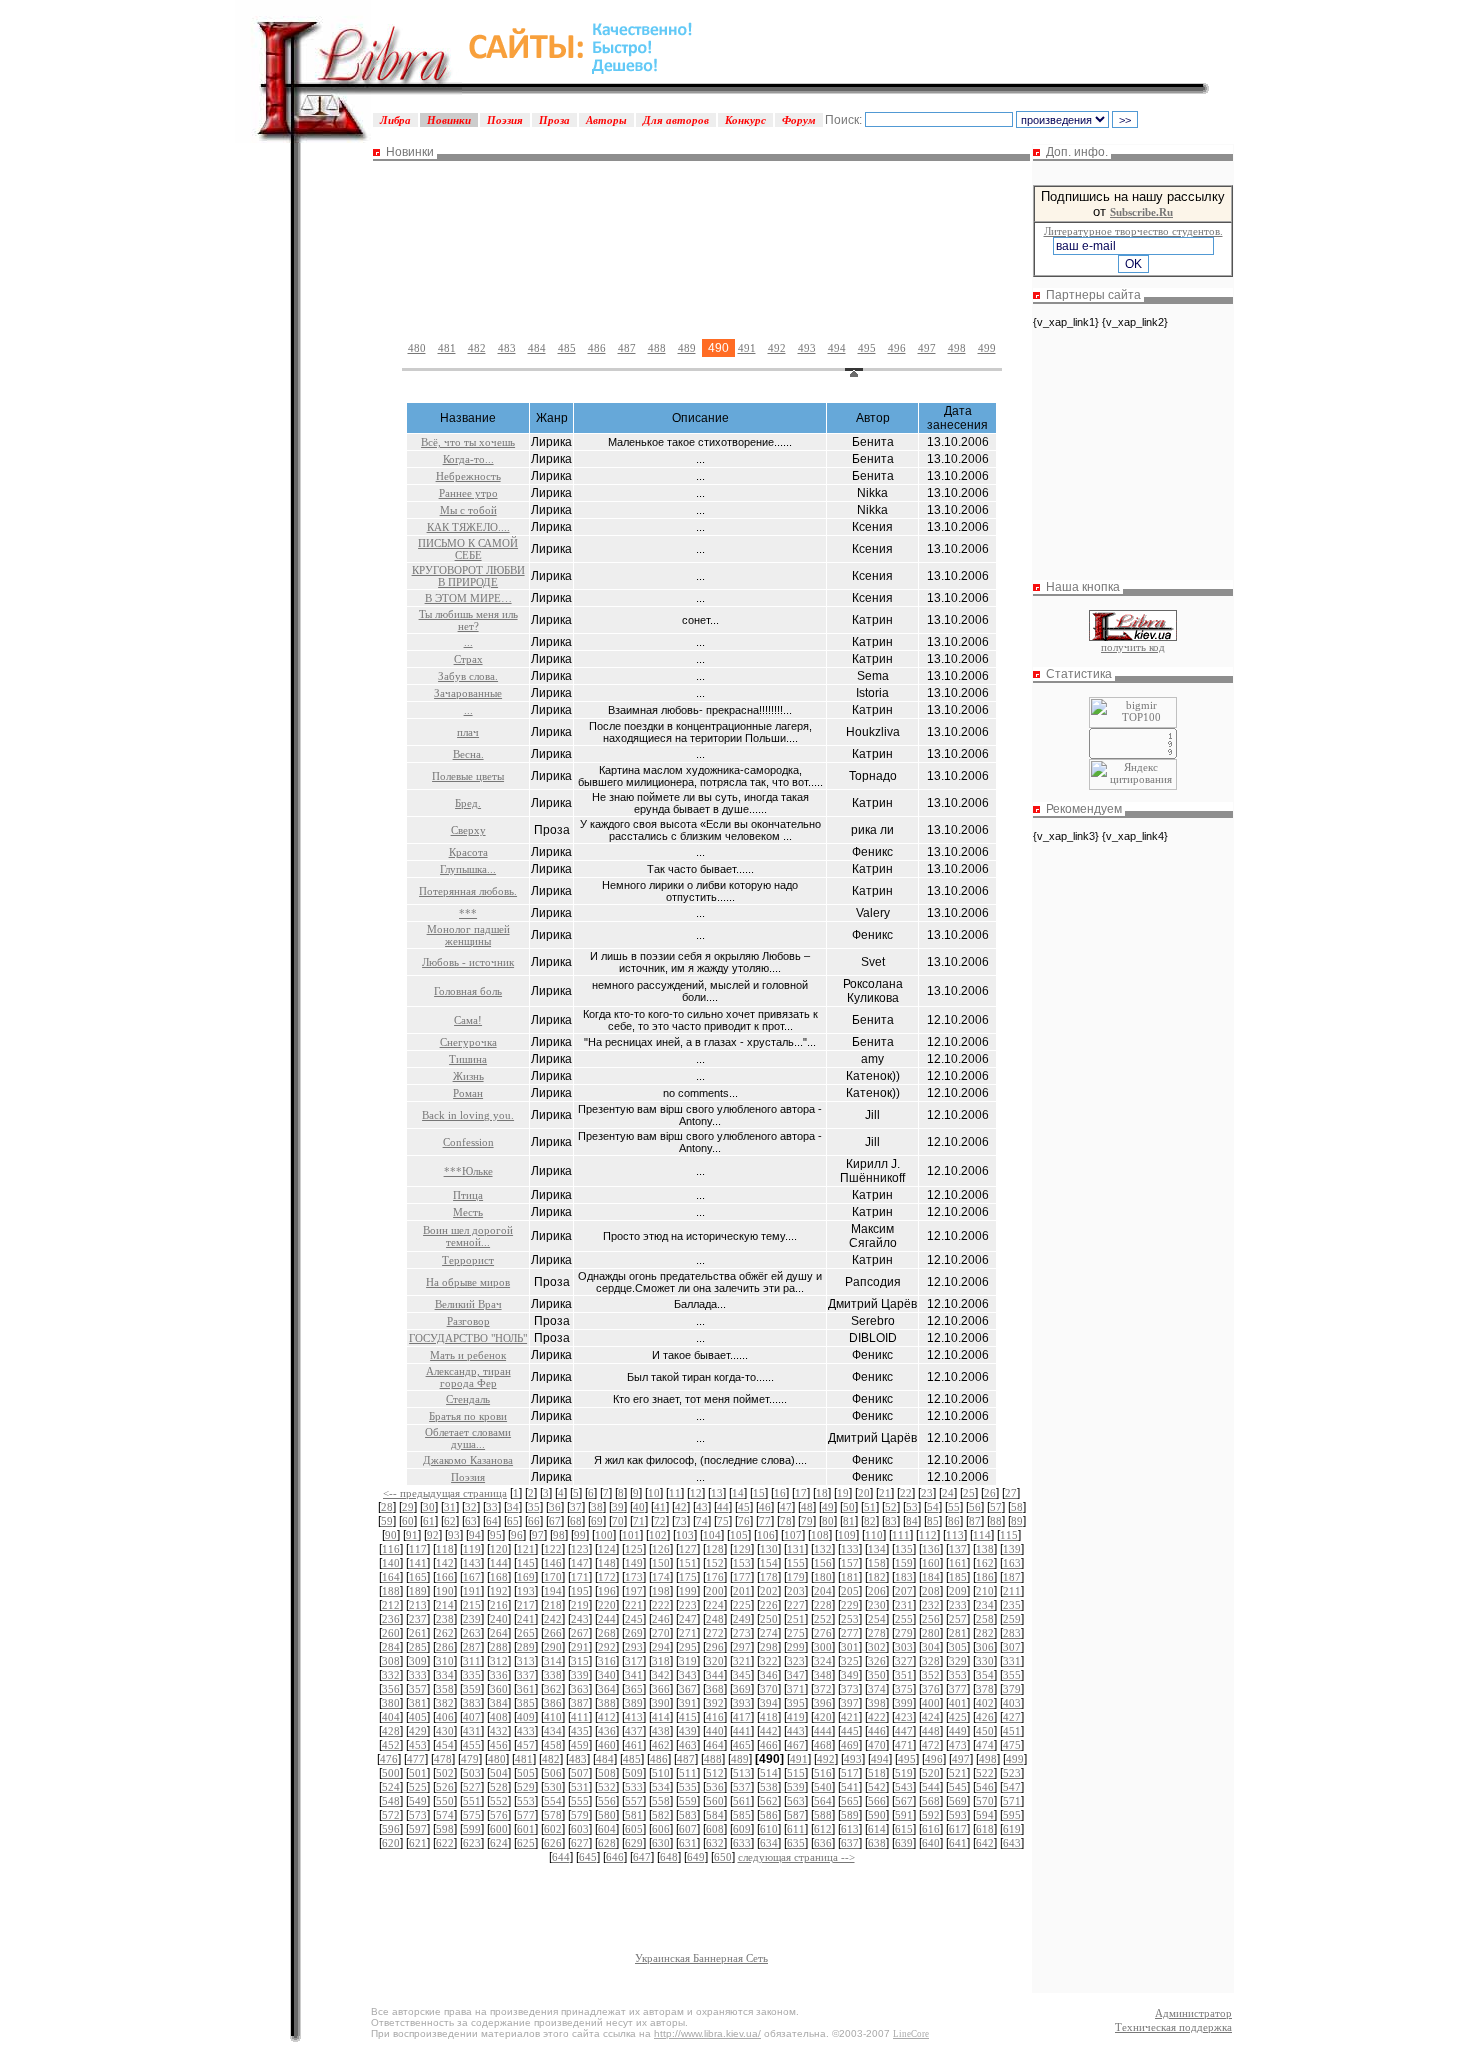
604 (607, 1829)
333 (418, 1675)
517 (850, 1773)
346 (769, 1675)
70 (618, 1521)
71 (639, 1521)
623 (472, 1843)
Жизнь (468, 1076)
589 (850, 1815)
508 (607, 1773)
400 (931, 1703)
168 (499, 1577)
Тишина (468, 1059)
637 (850, 1843)
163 (1012, 1563)
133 (850, 1549)
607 (688, 1829)
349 (850, 1675)
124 (607, 1549)
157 (850, 1563)
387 (580, 1703)
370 (769, 1689)
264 (499, 1633)
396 (823, 1703)
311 (472, 1661)
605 (634, 1829)
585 (742, 1815)
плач (468, 732)
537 (742, 1787)
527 (472, 1787)
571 (1012, 1801)
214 (445, 1605)
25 (969, 1493)
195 (580, 1591)
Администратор (1193, 2013)
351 (904, 1675)
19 (843, 1493)
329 (958, 1661)
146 (553, 1563)
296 (715, 1647)
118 (445, 1549)
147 (580, 1563)
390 (661, 1703)
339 (580, 1675)
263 (472, 1633)
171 (580, 1577)
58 (1017, 1507)
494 (837, 348)
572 (391, 1815)
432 (499, 1731)
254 (877, 1619)
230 (877, 1605)
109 (847, 1535)
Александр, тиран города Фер (468, 1377)
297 (742, 1647)
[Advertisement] (702, 233)
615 (904, 1829)
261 (418, 1633)
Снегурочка (468, 1042)
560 (715, 1801)
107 (793, 1535)
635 (796, 1843)
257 (958, 1619)
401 (958, 1703)
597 (418, 1829)
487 (627, 348)
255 (904, 1619)
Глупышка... (468, 869)
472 (931, 1745)
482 (477, 348)
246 (661, 1619)
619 (1012, 1829)
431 (472, 1731)
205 (850, 1591)
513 (742, 1773)
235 (1012, 1605)
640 (931, 1843)
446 (877, 1731)
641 (958, 1843)
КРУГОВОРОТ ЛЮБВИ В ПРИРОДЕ (468, 576)
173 (634, 1577)
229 (850, 1605)
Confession (468, 1142)
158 (877, 1563)
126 (661, 1549)
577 (526, 1815)
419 (796, 1717)
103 (685, 1535)
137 (958, 1549)
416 (715, 1717)
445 (850, 1731)
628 (607, 1843)
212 (391, 1605)
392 (715, 1703)
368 (715, 1689)
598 (445, 1829)
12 (696, 1493)
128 (715, 1549)
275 (796, 1633)
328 (931, 1661)
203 (796, 1591)
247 (688, 1619)
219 (580, 1605)
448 (931, 1731)
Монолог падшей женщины (468, 935)
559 (688, 1801)
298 (769, 1647)
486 (597, 348)
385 (526, 1703)
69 (597, 1521)
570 (985, 1801)
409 (526, 1717)
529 (526, 1787)
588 (823, 1815)
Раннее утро (468, 493)
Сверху (468, 830)
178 (769, 1577)
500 (391, 1773)
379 (1012, 1689)
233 (958, 1605)
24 (948, 1493)
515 (796, 1773)
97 (538, 1535)
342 (661, 1675)
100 (604, 1535)
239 (472, 1619)
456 (499, 1745)
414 (661, 1717)
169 (526, 1577)
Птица (468, 1195)
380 (391, 1703)
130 (769, 1549)
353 (958, 1675)
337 (526, 1675)
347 (796, 1675)
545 (958, 1787)
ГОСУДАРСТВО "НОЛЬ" (468, 1338)
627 (580, 1843)
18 (822, 1493)
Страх (468, 659)
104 (712, 1535)
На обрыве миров (468, 1282)
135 (904, 1549)
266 (553, 1633)
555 (580, 1801)
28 (387, 1507)
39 (618, 1507)
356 (391, 1689)
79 (807, 1521)
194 (553, 1591)
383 (472, 1703)
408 (499, 1717)
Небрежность (468, 476)
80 (828, 1521)
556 (607, 1801)
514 (769, 1773)
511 (688, 1773)
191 (472, 1591)
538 (769, 1787)
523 (1012, 1773)
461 (634, 1745)
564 (823, 1801)
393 (742, 1703)
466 (769, 1745)
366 (661, 1689)
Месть (468, 1212)
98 (559, 1535)
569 (958, 1801)
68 (576, 1521)
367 (688, 1689)
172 (607, 1577)
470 (877, 1745)
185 (958, 1577)
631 (688, 1843)
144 (499, 1563)
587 (796, 1815)
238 (445, 1619)
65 (513, 1521)
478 (443, 1759)
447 (904, 1731)
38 (597, 1507)
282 (985, 1633)
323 (796, 1661)
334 (445, 1675)
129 (742, 1549)
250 (769, 1619)
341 (634, 1675)
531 (580, 1787)
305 (958, 1647)
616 (931, 1829)
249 (742, 1619)
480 (417, 348)
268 (607, 1633)
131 (796, 1549)
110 (874, 1535)
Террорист (468, 1260)
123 (580, 1549)
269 (634, 1633)
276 (823, 1633)
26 (990, 1493)
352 (931, 1675)
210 (985, 1591)
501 (418, 1773)
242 (553, 1619)
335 (472, 1675)
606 (661, 1829)
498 (957, 348)
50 (849, 1507)
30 (429, 1507)
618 (985, 1829)
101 (631, 1535)
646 (615, 1857)
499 (987, 348)
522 (985, 1773)
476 (389, 1759)
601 (526, 1829)
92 (433, 1535)
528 (499, 1787)
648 (669, 1857)
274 (769, 1633)
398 (877, 1703)
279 (904, 1633)
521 (958, 1773)
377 (958, 1689)
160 (931, 1563)
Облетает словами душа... (468, 1438)
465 (742, 1745)
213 (418, 1605)
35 (534, 1507)
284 (391, 1647)
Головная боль (468, 991)
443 (796, 1731)
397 (850, 1703)
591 (904, 1815)
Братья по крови (468, 1416)
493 (807, 348)
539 (796, 1787)
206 (877, 1591)
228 (823, 1605)
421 (850, 1717)
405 (418, 1717)
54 (933, 1507)
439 (688, 1731)
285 (418, 1647)
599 (472, 1829)
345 (742, 1675)
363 (580, 1689)
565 (850, 1801)
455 (472, 1745)
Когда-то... (468, 459)
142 (445, 1563)
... (468, 642)
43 (702, 1507)
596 (391, 1829)
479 (470, 1759)
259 (1012, 1619)
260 (391, 1633)
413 (634, 1717)
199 (688, 1591)
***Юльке (468, 1171)
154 (769, 1563)
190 (445, 1591)
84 (912, 1521)
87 (975, 1521)
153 (742, 1563)
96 (517, 1535)
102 (658, 1535)
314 (553, 1661)
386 (553, 1703)
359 (472, 1689)
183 (904, 1577)
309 (418, 1661)
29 (408, 1507)
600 (499, 1829)
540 (823, 1787)
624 (499, 1843)
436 (607, 1731)
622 (445, 1843)
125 (634, 1549)
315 (580, 1661)
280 (931, 1633)
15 (759, 1493)
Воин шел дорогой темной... (468, 1236)
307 (1012, 1647)
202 (769, 1591)
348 (823, 1675)
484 (537, 348)
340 (607, 1675)
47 (786, 1507)
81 (849, 1521)
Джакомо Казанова (468, 1460)
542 (877, 1787)
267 (580, 1633)
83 (891, 1521)
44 (723, 1507)
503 (472, 1773)
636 (823, 1843)
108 (820, 1535)
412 (607, 1717)
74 (702, 1521)
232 (931, 1605)
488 (657, 348)
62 (450, 1521)
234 (985, 1605)
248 (715, 1619)
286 (445, 1647)
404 (391, 1717)
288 (499, 1647)
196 (607, 1591)
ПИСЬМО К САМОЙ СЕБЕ (468, 549)
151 (688, 1563)
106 (766, 1535)
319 (688, 1661)
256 (931, 1619)
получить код (1133, 647)
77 (765, 1521)
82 (870, 1521)
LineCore (911, 2034)
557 (634, 1801)
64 (492, 1521)
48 (807, 1507)
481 (447, 348)
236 (391, 1619)
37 (576, 1507)
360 (499, 1689)
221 (634, 1605)
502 (445, 1773)
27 (1011, 1493)
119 (472, 1549)
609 (742, 1829)
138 (985, 1549)
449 (958, 1731)
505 (526, 1773)
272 (715, 1633)
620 (391, 1843)
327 (904, 1661)
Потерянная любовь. (468, 891)
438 (661, 1731)
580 (607, 1815)
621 (418, 1843)
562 (769, 1801)
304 (931, 1647)
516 (823, 1773)
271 (688, 1633)
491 (747, 348)
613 (850, 1829)
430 (445, 1731)
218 (553, 1605)
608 (715, 1829)
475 (1012, 1745)
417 (742, 1717)
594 (985, 1815)
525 (418, 1787)
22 (906, 1493)
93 (454, 1535)
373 (850, 1689)
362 (553, 1689)
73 (681, 1521)
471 (904, 1745)
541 (850, 1787)
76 (744, 1521)
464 (715, 1745)
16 (780, 1493)
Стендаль (468, 1399)
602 (553, 1829)
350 (877, 1675)
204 (823, 1591)
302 (877, 1647)
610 (769, 1829)
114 (982, 1535)
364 (607, 1689)
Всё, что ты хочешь (468, 442)
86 (954, 1521)
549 (418, 1801)
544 (931, 1787)
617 (958, 1829)
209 (958, 1591)
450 (985, 1731)
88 (996, 1521)
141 (418, 1563)
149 (634, 1563)
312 (499, 1661)
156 (823, 1563)
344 (715, 1675)
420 (823, 1717)
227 (796, 1605)
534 (661, 1787)
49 (828, 1507)
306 (985, 1647)
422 (877, 1717)
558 (661, 1801)
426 (985, 1717)
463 (688, 1745)
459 (580, 1745)
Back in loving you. (468, 1115)
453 (418, 1745)
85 (933, 1521)
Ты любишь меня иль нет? (468, 620)
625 (526, 1843)
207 (904, 1591)
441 (742, 1731)
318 (661, 1661)
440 (715, 1731)
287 (472, 1647)
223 (688, 1605)
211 (1012, 1591)
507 (580, 1773)
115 (1009, 1535)
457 (526, 1745)
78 (786, 1521)
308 (391, 1661)
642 (985, 1843)
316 (607, 1661)
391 (688, 1703)
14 (738, 1493)
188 (391, 1591)
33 (492, 1507)
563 (796, 1801)
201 (742, 1591)
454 (445, 1745)
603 (580, 1829)
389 (634, 1703)
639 (904, 1843)
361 (526, 1689)
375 (904, 1689)
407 (472, 1717)
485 (567, 348)
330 (985, 1661)
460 (607, 1745)
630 (661, 1843)
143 (472, 1563)
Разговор (468, 1321)
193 (526, 1591)
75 (723, 1521)
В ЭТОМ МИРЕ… (468, 598)
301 (850, 1647)
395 (796, 1703)
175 (688, 1577)
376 (931, 1689)
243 (580, 1619)
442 (769, 1731)
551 (472, 1801)
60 (408, 1521)
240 (499, 1619)
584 (715, 1815)
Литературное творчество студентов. (1133, 231)
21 (885, 1493)
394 (769, 1703)
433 (526, 1731)
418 (769, 1717)
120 (499, 1549)
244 (607, 1619)
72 (660, 1521)
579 (580, 1815)
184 (931, 1577)
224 (715, 1605)
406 (445, 1717)
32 (471, 1507)
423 (904, 1717)
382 (445, 1703)
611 (796, 1829)
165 (418, 1577)
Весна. (468, 754)
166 (445, 1577)
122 (553, 1549)
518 (877, 1773)
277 (850, 1633)
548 (391, 1801)
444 (823, 1731)
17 (801, 1493)
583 (688, 1815)
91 (412, 1535)
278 (877, 1633)
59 (387, 1521)
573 (418, 1815)
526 (445, 1787)
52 (891, 1507)
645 (588, 1857)
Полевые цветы (468, 776)
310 (445, 1661)
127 (688, 1549)
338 (553, 1675)
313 (526, 1661)
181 (850, 1577)
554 (553, 1801)
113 (955, 1535)
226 (769, 1605)
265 (526, 1633)
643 (1012, 1843)
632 (715, 1843)
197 (634, 1591)
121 (526, 1549)
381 (418, 1703)
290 (553, 1647)
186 (985, 1577)
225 (742, 1605)
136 (931, 1549)
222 (661, 1605)
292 (607, 1647)
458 (553, 1745)
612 (823, 1829)
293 (634, 1647)
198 (661, 1591)
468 (823, 1745)
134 (877, 1549)
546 (985, 1787)
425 (958, 1717)
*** (468, 913)
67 (555, 1521)
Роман (468, 1093)
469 (850, 1745)
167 (472, 1577)
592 (931, 1815)
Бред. (468, 803)
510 (661, 1773)
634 (769, 1843)
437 (634, 1731)
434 (553, 1731)
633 (742, 1843)
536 (715, 1787)
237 (418, 1619)
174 (661, 1577)
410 (553, 1717)
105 (739, 1535)
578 (553, 1815)
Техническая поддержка (1173, 2027)
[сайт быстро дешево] (581, 73)
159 (904, 1563)
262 (445, 1633)
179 (796, 1577)
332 (391, 1675)
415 (688, 1717)
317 (634, 1661)
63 (471, 1521)
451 (1012, 1731)
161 (958, 1563)
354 (985, 1675)
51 (870, 1507)
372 (823, 1689)
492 (777, 348)
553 (526, 1801)
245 (634, 1619)
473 (958, 1745)
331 (1012, 1661)
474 (985, 1745)
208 (931, 1591)
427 (1012, 1717)
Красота (468, 852)
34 (513, 1507)
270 (661, 1633)
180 (823, 1577)
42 (681, 1507)
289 (526, 1647)
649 (696, 1857)
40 (639, 1507)
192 (499, 1591)
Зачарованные (468, 693)
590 (877, 1815)
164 (391, 1577)
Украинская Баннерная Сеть (701, 1958)
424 (931, 1717)
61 (429, 1521)
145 (526, 1563)
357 (418, 1689)
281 (958, 1633)
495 (867, 348)
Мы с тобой (468, 510)
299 (796, 1647)
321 (742, 1661)
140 (391, 1563)
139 (1012, 1549)
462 (661, 1745)
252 (823, 1619)
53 (912, 1507)
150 (661, 1563)
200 (715, 1591)
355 (1012, 1675)
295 (688, 1647)
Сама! (468, 1020)
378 (985, 1689)
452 (391, 1745)
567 (904, 1801)
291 (580, 1647)
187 (1012, 1577)
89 (1017, 1521)
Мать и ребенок (468, 1355)
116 (391, 1549)
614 (877, 1829)
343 (688, 1675)
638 (877, 1843)
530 (553, 1787)
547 (1012, 1787)
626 (553, 1843)
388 (607, 1703)
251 (796, 1619)
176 (715, 1577)
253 (850, 1619)
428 (391, 1731)
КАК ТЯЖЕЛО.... (468, 527)
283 (1012, 1633)
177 (742, 1577)
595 (1012, 1815)
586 (769, 1815)
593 (958, 1815)
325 (850, 1661)
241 (526, 1619)
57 (996, 1507)
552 (499, 1801)
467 (796, 1745)
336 (499, 1675)
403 (1012, 1703)
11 (675, 1493)
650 (723, 1857)
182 (877, 1577)
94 (475, 1535)
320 (715, 1661)
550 (445, 1801)
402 (985, 1703)
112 (928, 1535)
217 (526, 1605)
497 (927, 348)
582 (661, 1815)
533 (634, 1787)
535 (688, 1787)
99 (580, 1535)
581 (634, 1815)
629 (634, 1843)
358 (445, 1689)
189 (418, 1591)
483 (507, 348)
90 (391, 1535)
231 (904, 1605)
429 (418, 1731)
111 (901, 1535)
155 (796, 1563)
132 (823, 1549)
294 (661, 1647)
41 (660, 1507)
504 (499, 1773)
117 (418, 1549)
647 (642, 1857)
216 (499, 1605)
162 (985, 1563)
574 (445, 1815)
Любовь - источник (468, 962)
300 (823, 1647)
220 (607, 1605)
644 (561, 1857)
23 (927, 1493)
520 (931, 1773)
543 (904, 1787)
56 (975, 1507)
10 (654, 1493)
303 (904, 1647)
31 (450, 1507)
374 (877, 1689)
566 (877, 1801)
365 (634, 1689)
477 (416, 1759)
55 (954, 1507)
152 (715, 1563)
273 (742, 1633)
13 (717, 1493)
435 (580, 1731)
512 (715, 1773)
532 (607, 1787)
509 (634, 1773)
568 (931, 1801)
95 (496, 1535)
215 (472, 1605)
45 (744, 1507)
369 (742, 1689)
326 (877, 1661)
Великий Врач (468, 1304)
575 (472, 1815)
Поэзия (468, 1477)
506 (553, 1773)
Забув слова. (468, 676)
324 (823, 1661)
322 (769, 1661)
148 (607, 1563)
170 (553, 1577)
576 (499, 1815)
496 (897, 348)
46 (765, 1507)
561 (742, 1801)
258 (985, 1619)
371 (796, 1689)
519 (904, 1773)
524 (391, 1787)
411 (580, 1717)
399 (904, 1703)
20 (864, 1493)
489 (687, 348)
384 (499, 1703)
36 (555, 1507)
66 (534, 1521)
